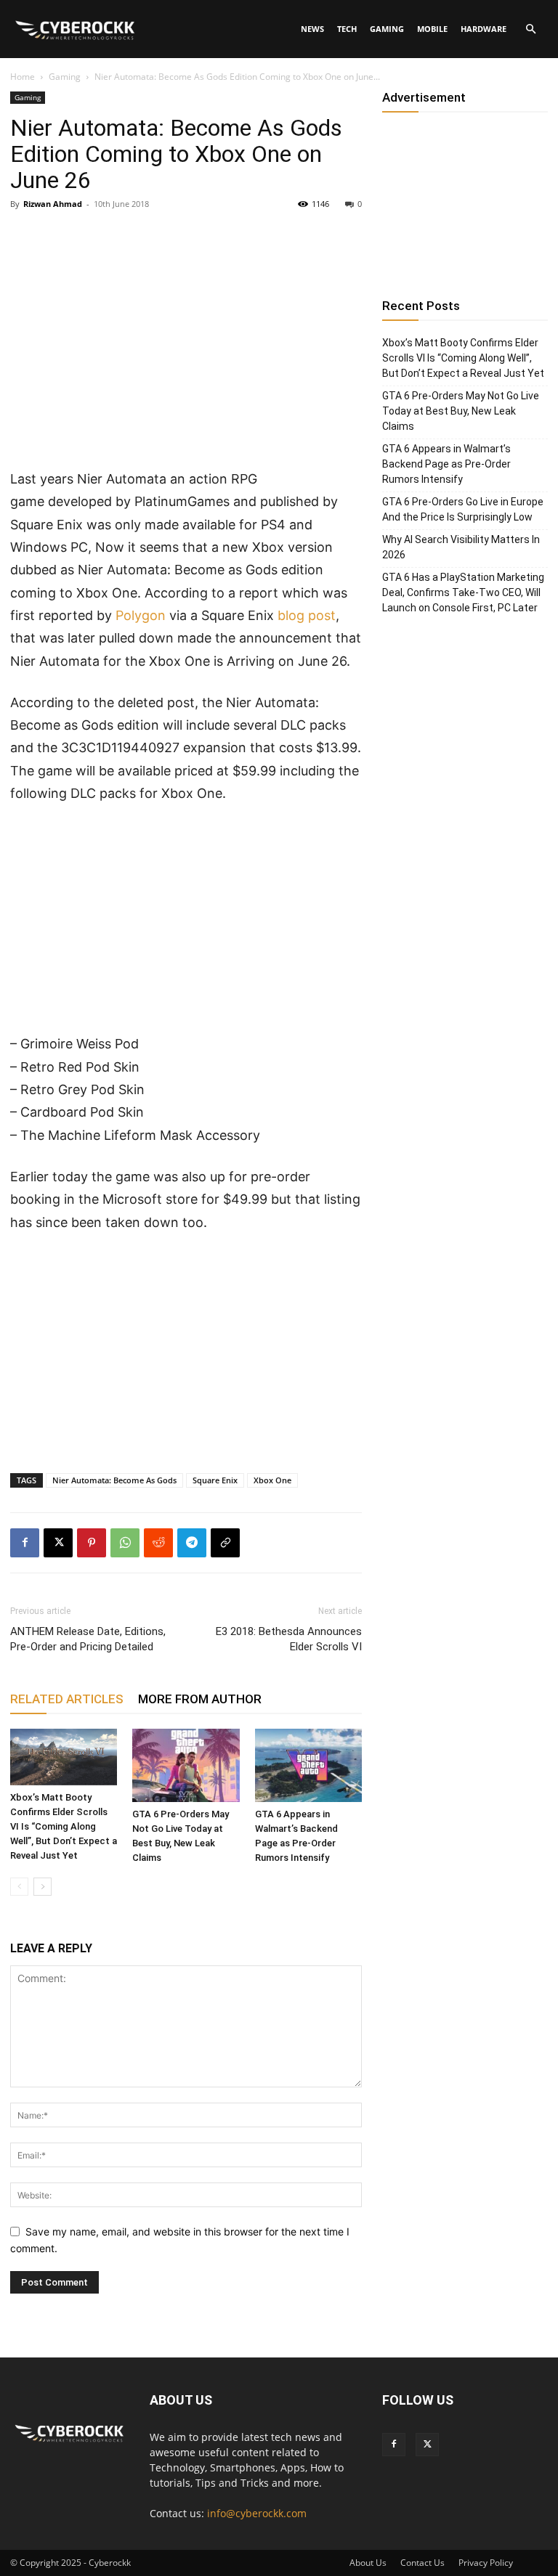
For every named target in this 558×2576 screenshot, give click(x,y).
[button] (530, 29)
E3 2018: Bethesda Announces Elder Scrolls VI (289, 1639)
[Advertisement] (186, 360)
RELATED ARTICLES (67, 1699)
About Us (368, 2563)
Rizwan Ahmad (53, 204)
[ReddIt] (158, 1543)
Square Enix (215, 1480)
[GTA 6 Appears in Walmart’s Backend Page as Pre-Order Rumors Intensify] (308, 1765)
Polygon (141, 615)
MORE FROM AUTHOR (200, 1699)
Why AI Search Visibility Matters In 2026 (461, 547)
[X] (58, 1543)
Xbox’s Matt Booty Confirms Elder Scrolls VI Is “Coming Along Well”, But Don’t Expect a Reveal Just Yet (64, 1826)
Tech (347, 29)
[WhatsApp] (125, 1543)
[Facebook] (25, 1543)
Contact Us (422, 2563)
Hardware (484, 29)
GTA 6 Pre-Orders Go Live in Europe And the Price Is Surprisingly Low (463, 509)
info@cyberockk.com (257, 2513)
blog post (307, 615)
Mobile (432, 29)
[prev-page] (19, 1887)
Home (23, 77)
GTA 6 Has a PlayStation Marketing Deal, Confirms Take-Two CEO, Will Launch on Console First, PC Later (463, 592)
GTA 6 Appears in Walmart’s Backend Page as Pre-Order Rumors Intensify (446, 464)
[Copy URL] (225, 1543)
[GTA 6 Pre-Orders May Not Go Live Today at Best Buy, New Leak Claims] (186, 1765)
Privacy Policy (486, 2563)
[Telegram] (192, 1543)
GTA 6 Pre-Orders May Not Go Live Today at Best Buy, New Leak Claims (461, 411)
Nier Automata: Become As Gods (114, 1480)
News (312, 29)
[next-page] (43, 1887)
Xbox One (272, 1480)
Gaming (387, 29)
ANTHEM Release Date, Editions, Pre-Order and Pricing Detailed (88, 1639)
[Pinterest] (92, 1543)
